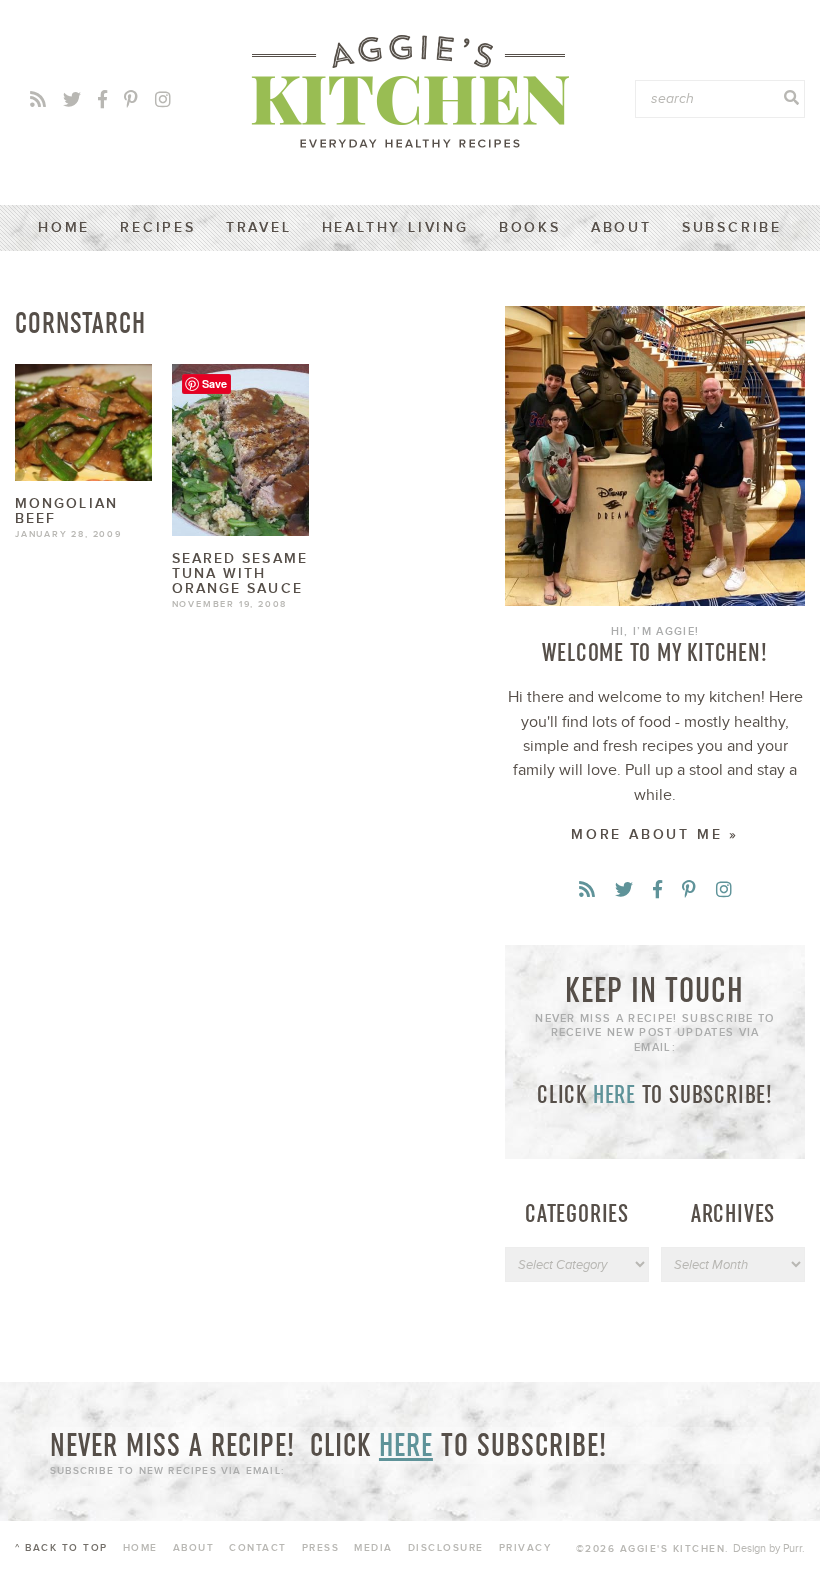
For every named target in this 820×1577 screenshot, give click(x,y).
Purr (792, 1548)
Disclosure (446, 1548)
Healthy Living (395, 227)
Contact (258, 1548)
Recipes (158, 227)
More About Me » (655, 834)
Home (64, 227)
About (621, 227)
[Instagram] (163, 100)
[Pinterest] (131, 100)
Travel (259, 227)
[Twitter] (72, 100)
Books (530, 227)
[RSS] (38, 100)
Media (373, 1548)
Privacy (525, 1548)
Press (321, 1548)
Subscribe (732, 227)
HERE (614, 1094)
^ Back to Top (61, 1548)
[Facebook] (102, 100)
